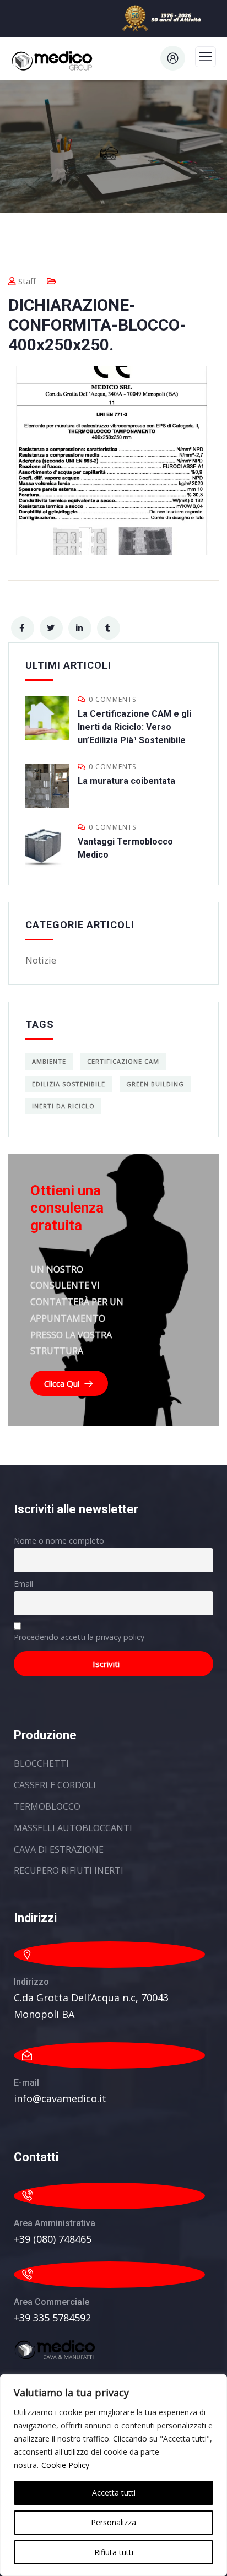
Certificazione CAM (123, 1061)
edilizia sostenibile (69, 1084)
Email (23, 1584)
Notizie (41, 960)
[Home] (55, 2350)
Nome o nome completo (59, 1541)
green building (155, 1084)
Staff (27, 281)
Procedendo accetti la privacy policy (79, 1637)
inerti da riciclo (63, 1106)
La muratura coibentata (126, 781)
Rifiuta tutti (114, 2552)
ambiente (49, 1061)
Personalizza (113, 2522)
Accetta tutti (114, 2493)
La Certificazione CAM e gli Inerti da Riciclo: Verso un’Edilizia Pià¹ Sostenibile (134, 727)
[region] (113, 2475)
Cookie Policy (65, 2465)
